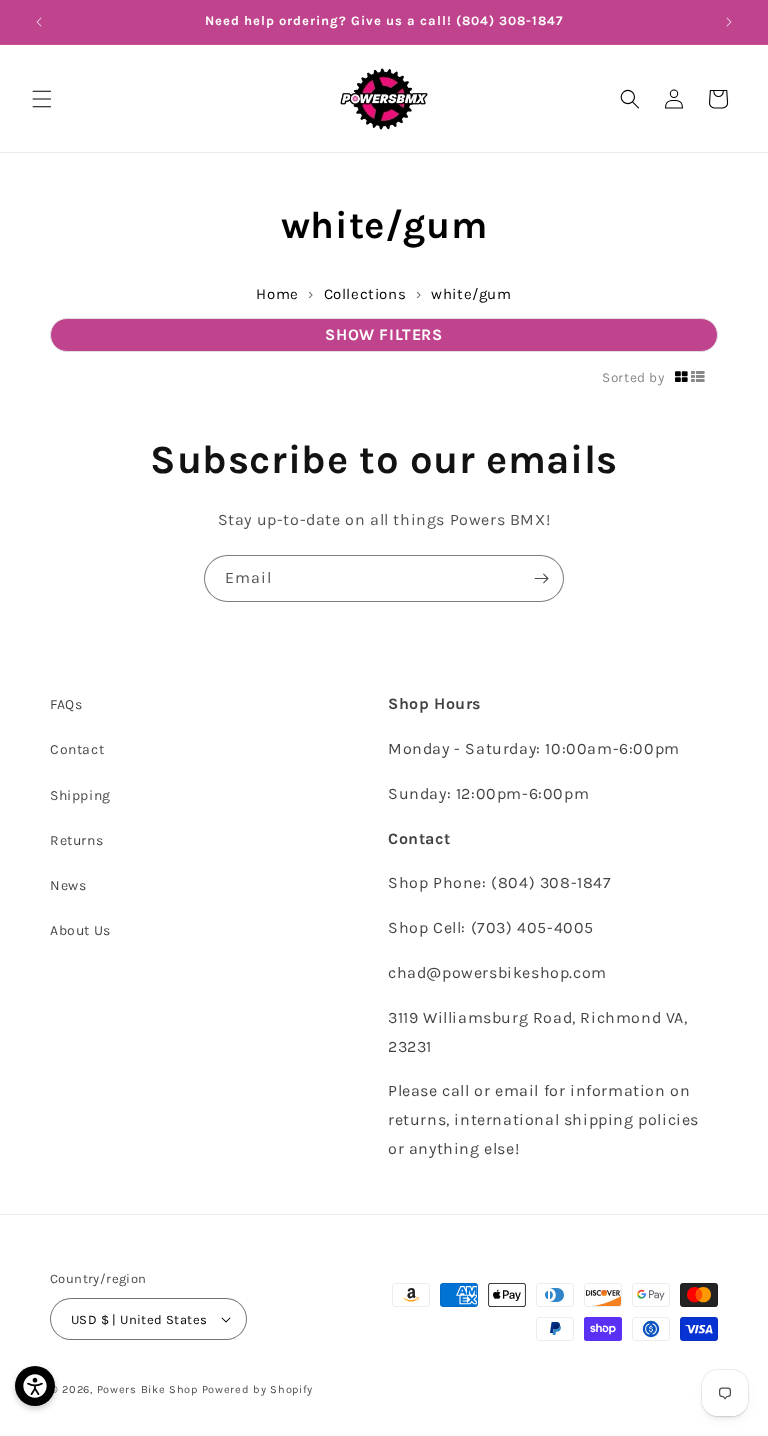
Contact (77, 749)
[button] (42, 99)
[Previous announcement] (39, 22)
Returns (76, 840)
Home (277, 294)
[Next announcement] (729, 22)
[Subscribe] (541, 578)
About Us (80, 930)
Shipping (80, 795)
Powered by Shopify (258, 1389)
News (68, 885)
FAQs (66, 704)
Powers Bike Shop (147, 1389)
